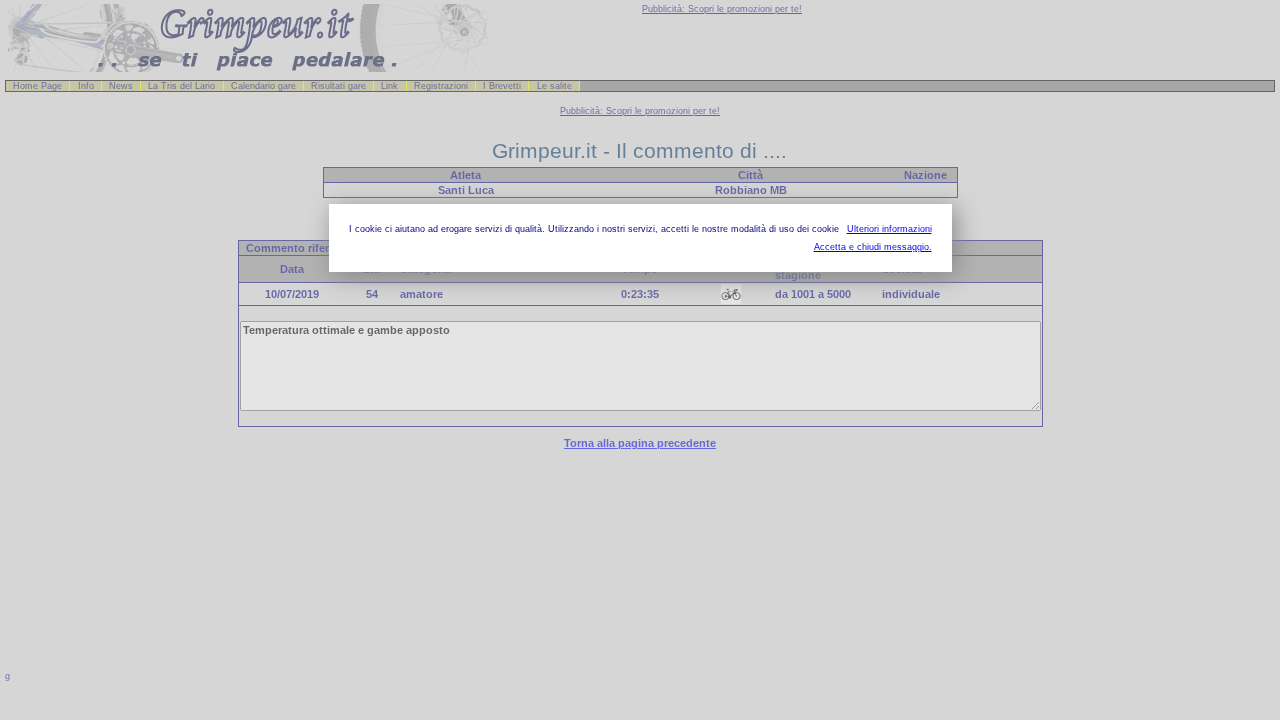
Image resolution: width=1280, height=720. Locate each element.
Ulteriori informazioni (889, 229)
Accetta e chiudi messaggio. (873, 247)
